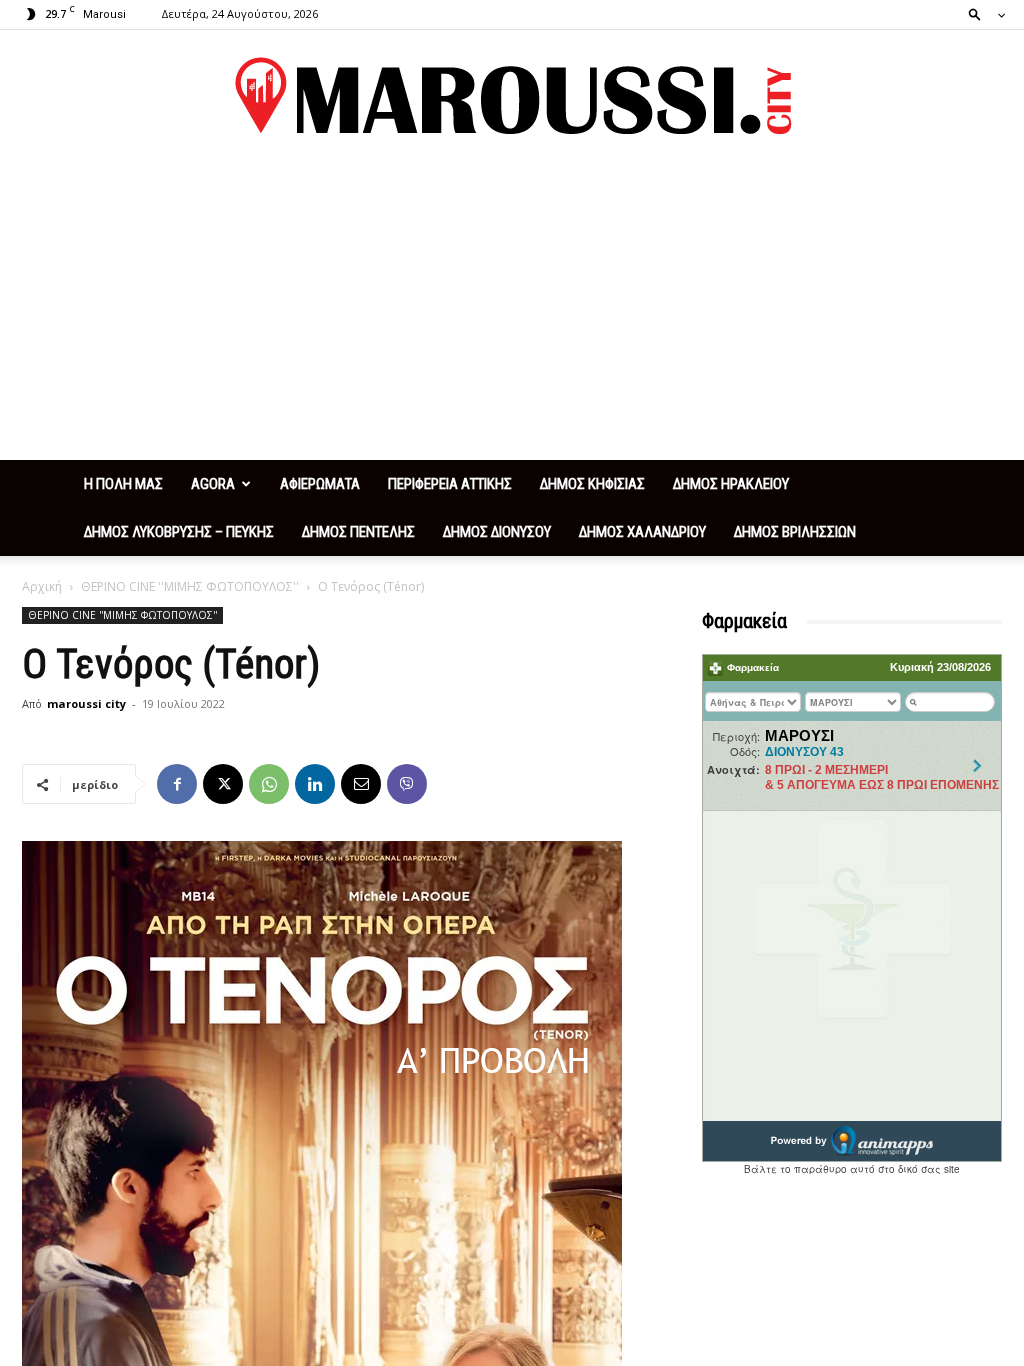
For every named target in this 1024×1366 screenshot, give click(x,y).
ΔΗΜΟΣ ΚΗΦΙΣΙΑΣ (592, 484)
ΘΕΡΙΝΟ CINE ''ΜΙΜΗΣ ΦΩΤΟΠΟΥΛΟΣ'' (190, 586)
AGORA (213, 484)
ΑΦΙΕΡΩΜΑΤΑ (320, 484)
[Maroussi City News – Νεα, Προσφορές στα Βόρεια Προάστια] (512, 96)
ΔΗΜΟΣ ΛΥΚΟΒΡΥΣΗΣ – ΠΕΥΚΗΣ (179, 532)
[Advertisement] (512, 310)
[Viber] (407, 784)
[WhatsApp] (269, 784)
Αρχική (42, 586)
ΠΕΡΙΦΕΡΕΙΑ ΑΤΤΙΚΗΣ (450, 484)
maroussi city (86, 703)
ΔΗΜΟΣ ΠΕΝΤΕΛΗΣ (358, 532)
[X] (223, 784)
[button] (981, 13)
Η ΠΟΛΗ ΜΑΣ (123, 484)
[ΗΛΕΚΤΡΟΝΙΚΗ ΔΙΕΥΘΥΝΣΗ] (361, 784)
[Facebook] (177, 784)
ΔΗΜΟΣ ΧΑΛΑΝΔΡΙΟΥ (642, 532)
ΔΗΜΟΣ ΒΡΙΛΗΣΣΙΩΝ (795, 532)
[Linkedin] (315, 784)
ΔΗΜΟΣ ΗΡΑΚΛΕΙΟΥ (731, 484)
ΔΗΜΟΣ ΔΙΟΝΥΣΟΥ (497, 532)
